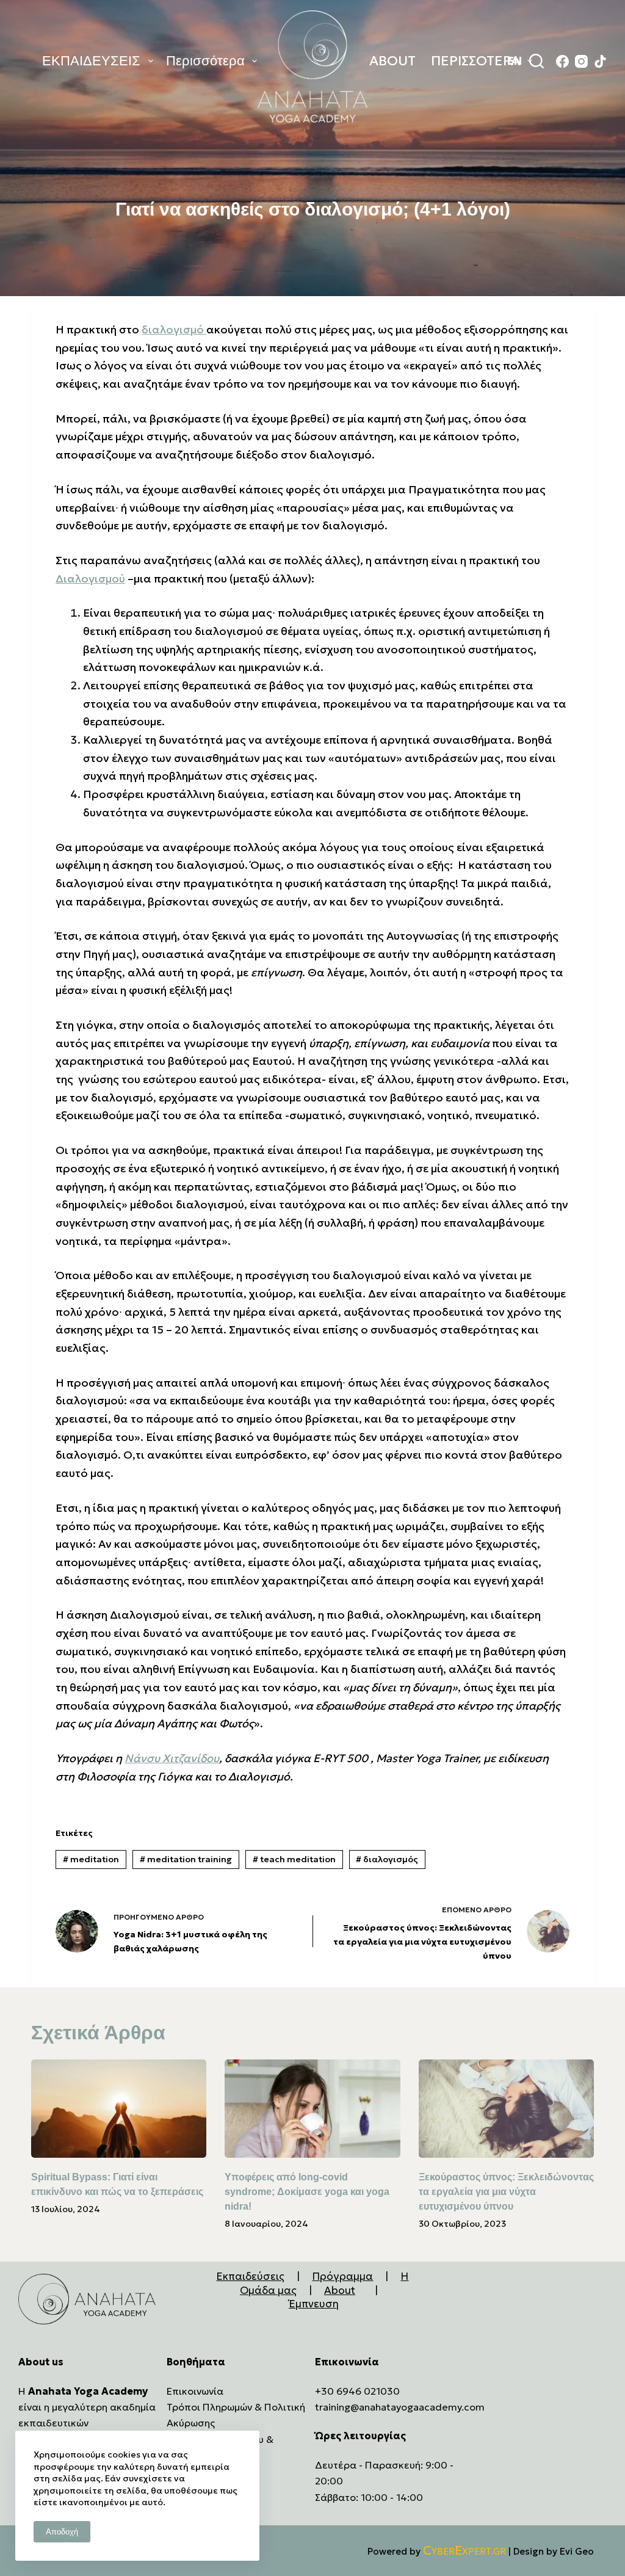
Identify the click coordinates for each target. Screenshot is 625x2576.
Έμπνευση (314, 2304)
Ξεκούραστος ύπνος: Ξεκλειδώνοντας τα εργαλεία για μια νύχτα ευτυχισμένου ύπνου (506, 2192)
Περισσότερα (205, 61)
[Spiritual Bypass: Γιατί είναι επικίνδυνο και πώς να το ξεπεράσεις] (119, 2109)
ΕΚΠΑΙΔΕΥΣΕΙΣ (91, 61)
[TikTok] (600, 61)
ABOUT (392, 61)
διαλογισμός (387, 1859)
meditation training (186, 1859)
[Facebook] (562, 61)
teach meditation (294, 1859)
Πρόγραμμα (342, 2276)
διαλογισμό (174, 329)
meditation (91, 1859)
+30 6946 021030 (357, 2391)
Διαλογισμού (90, 579)
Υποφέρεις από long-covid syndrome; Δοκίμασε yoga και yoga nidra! (307, 2192)
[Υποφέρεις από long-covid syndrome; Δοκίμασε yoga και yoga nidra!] (312, 2109)
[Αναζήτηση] (536, 61)
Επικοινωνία (195, 2391)
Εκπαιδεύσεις (250, 2276)
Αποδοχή (62, 2532)
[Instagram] (581, 61)
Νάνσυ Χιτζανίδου (172, 1758)
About (340, 2290)
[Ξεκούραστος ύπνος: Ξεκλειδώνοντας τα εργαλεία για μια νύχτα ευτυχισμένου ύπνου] (506, 2109)
